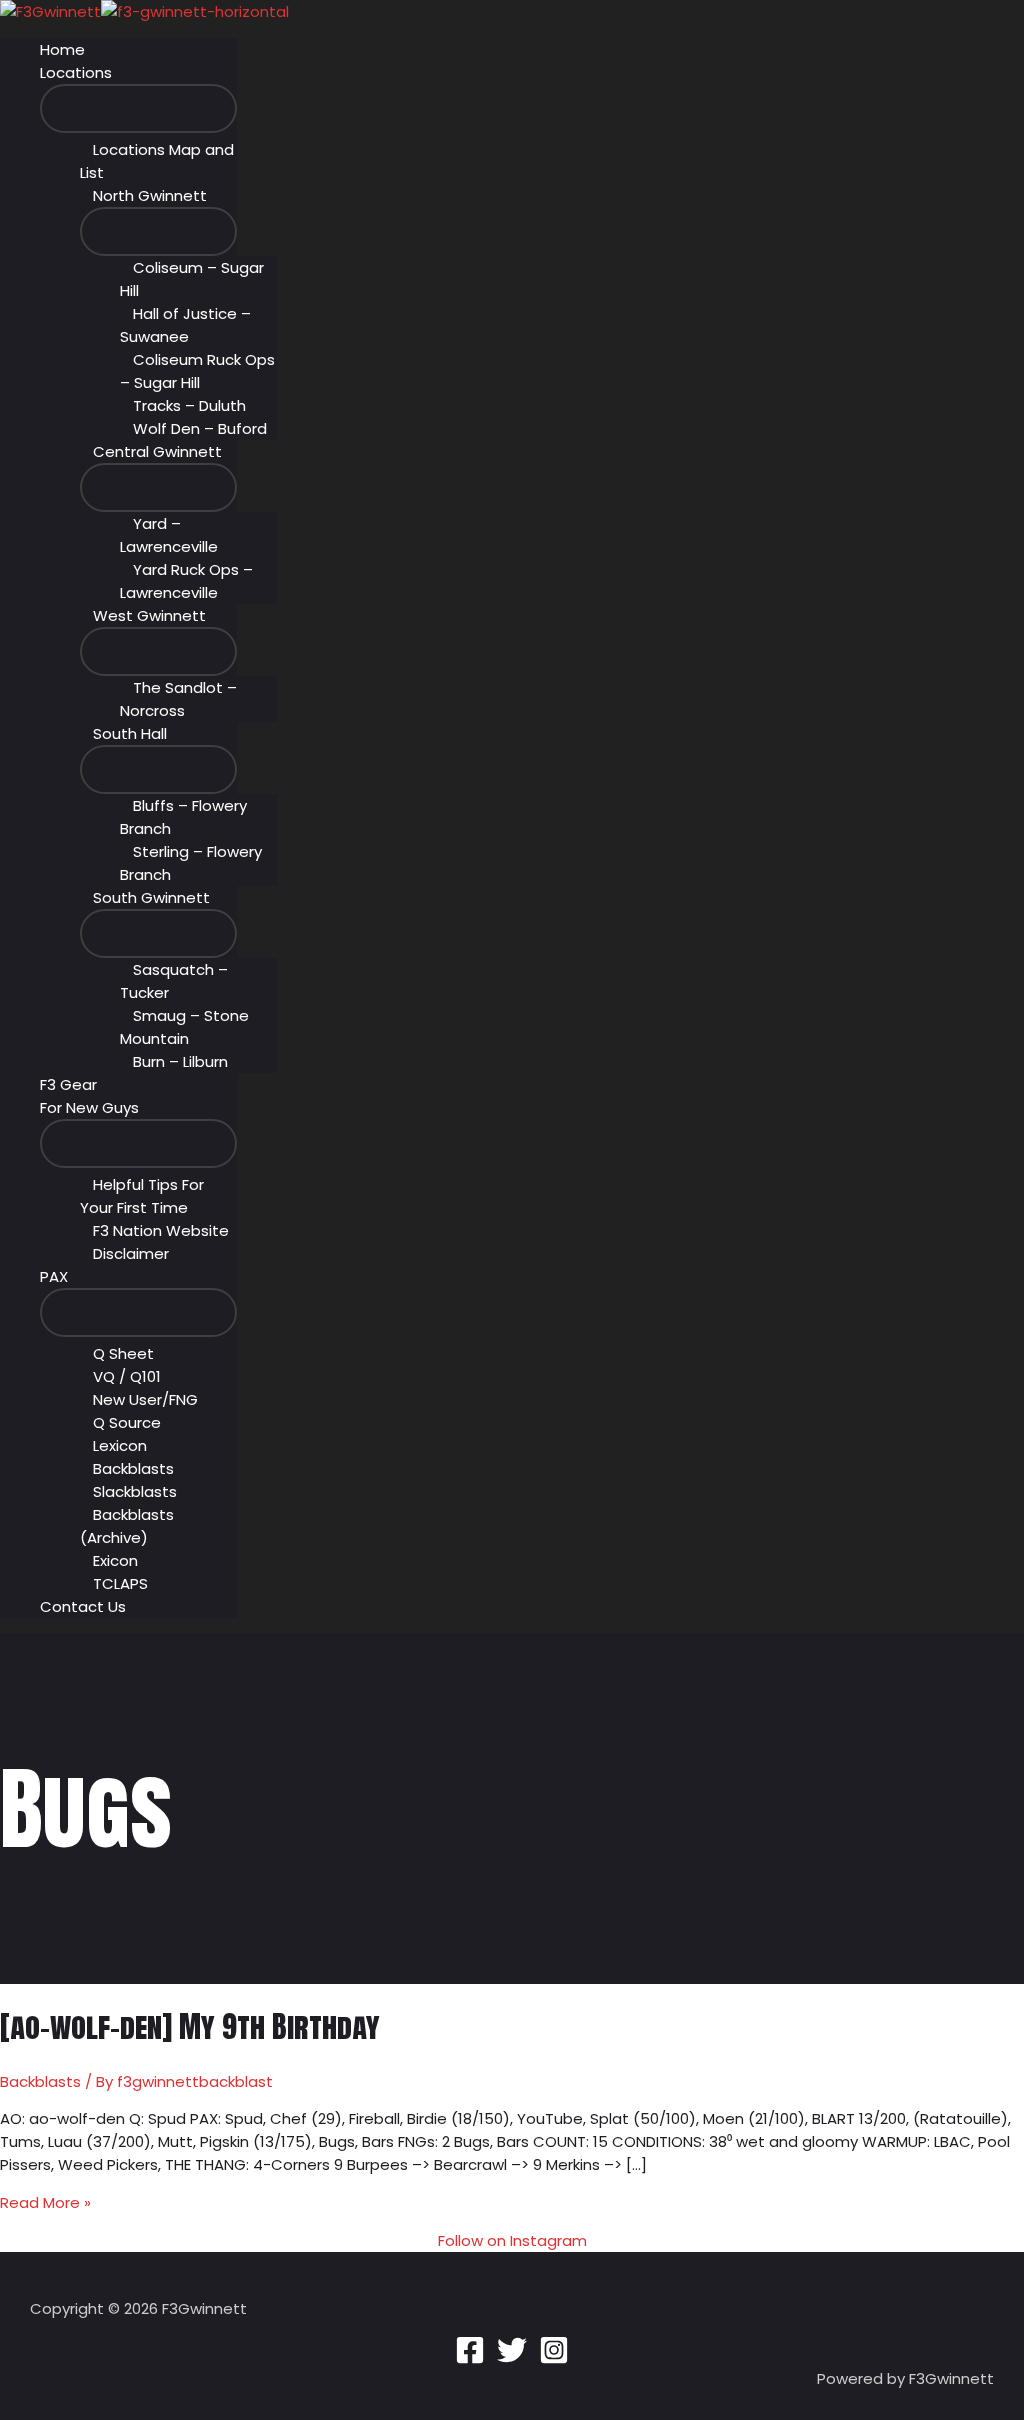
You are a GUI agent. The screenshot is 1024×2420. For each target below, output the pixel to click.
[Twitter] (512, 2359)
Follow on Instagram (512, 2240)
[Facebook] (470, 2359)
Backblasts (40, 2081)
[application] (120, 72)
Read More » (45, 2202)
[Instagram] (554, 2359)
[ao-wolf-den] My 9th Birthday (190, 2026)
